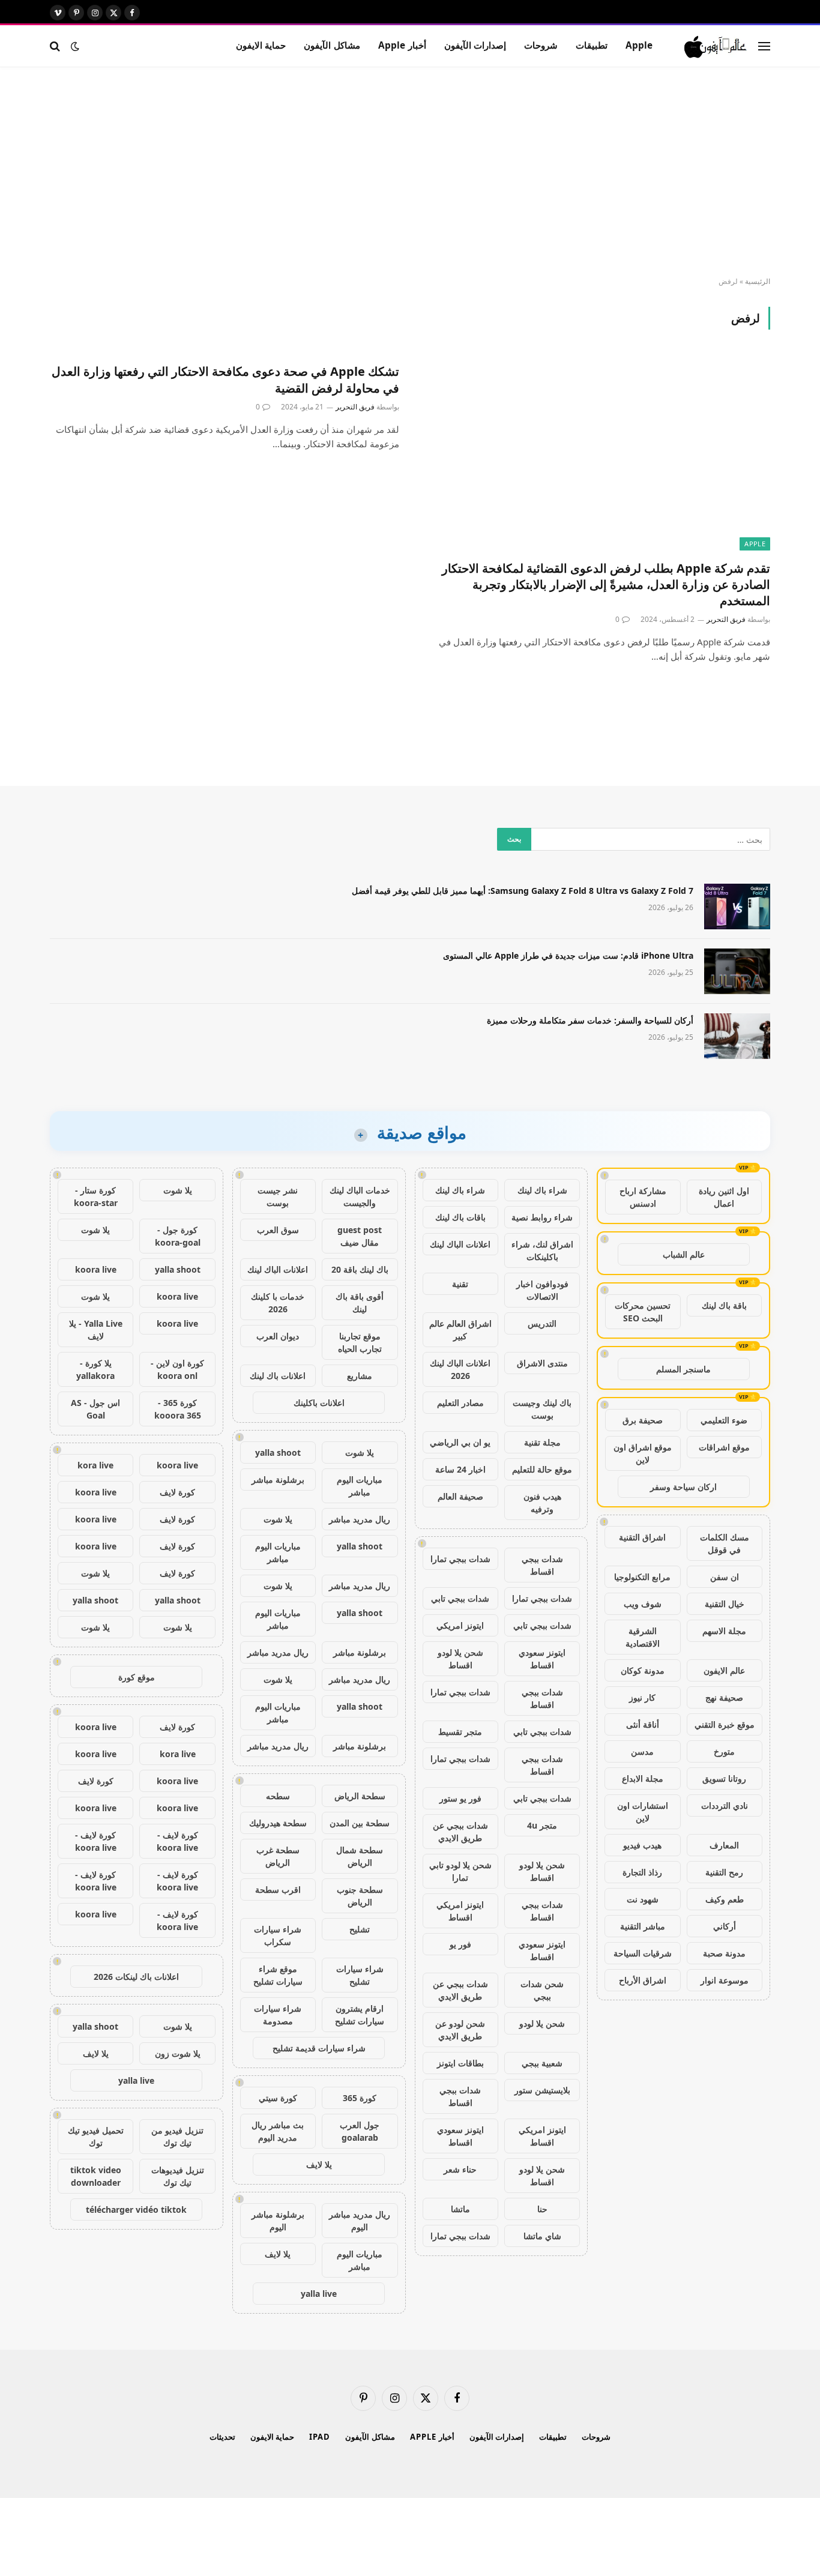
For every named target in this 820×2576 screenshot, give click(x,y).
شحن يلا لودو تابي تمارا (460, 1871)
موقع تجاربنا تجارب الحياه (360, 1342)
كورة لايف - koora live (177, 1841)
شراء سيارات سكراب (278, 1935)
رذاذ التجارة (642, 1872)
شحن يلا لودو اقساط (460, 1659)
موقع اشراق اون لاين (643, 1453)
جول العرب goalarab (360, 2131)
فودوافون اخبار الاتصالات (542, 1290)
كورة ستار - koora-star (96, 1196)
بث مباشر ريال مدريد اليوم (278, 2131)
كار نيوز (642, 1697)
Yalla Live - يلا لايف (96, 1330)
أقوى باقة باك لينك (360, 1303)
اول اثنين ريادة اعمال (724, 1197)
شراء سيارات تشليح (360, 1975)
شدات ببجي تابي (460, 1598)
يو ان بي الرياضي (460, 1442)
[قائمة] (764, 46)
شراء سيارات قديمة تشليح (319, 2048)
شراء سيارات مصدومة (278, 2015)
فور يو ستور (460, 1798)
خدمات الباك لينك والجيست (360, 1196)
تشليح (360, 1929)
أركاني (725, 1926)
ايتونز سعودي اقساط (542, 1659)
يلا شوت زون (178, 2053)
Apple (639, 45)
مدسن (642, 1751)
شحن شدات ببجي (542, 1990)
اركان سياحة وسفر (683, 1487)
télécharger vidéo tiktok (136, 2210)
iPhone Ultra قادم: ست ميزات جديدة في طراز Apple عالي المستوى (568, 955)
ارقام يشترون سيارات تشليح (360, 2015)
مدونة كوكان (643, 1670)
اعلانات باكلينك (319, 1403)
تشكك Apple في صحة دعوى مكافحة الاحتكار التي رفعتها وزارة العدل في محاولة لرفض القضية (225, 379)
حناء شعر (460, 2169)
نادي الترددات (725, 1805)
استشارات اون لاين (643, 1812)
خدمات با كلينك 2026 (278, 1303)
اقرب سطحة (278, 1890)
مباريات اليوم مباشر (360, 1486)
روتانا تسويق (724, 1778)
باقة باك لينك (724, 1305)
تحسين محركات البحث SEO (643, 1312)
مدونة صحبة (724, 1953)
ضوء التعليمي (724, 1420)
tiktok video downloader (96, 2176)
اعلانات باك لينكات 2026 (136, 1977)
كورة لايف (177, 1492)
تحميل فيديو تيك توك (96, 2137)
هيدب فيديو (642, 1845)
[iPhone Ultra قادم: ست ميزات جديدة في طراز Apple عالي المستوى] (737, 971)
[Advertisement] (410, 172)
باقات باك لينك (460, 1217)
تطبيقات (592, 45)
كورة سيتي (278, 2098)
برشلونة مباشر (278, 1480)
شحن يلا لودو (542, 2023)
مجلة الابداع (643, 1778)
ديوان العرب (278, 1336)
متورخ (724, 1751)
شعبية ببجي (542, 2063)
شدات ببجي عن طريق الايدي (460, 1832)
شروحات (541, 45)
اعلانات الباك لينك (460, 1244)
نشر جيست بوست (278, 1196)
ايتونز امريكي (460, 1625)
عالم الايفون (724, 1670)
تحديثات (222, 2437)
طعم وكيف (725, 1899)
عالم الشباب (684, 1254)
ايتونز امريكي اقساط (460, 1911)
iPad (320, 2437)
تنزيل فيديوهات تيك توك (178, 2176)
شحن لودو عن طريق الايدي (460, 2030)
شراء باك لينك (542, 1190)
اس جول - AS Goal (95, 1409)
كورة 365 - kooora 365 (178, 1409)
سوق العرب (278, 1230)
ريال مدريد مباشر (360, 1519)
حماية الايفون (261, 45)
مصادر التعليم (460, 1403)
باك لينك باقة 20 (360, 1269)
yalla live (319, 2294)
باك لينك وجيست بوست (542, 1409)
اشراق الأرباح (643, 1980)
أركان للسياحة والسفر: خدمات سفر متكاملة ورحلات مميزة (590, 1020)
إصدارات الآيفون (475, 45)
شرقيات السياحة (643, 1953)
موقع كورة (137, 1677)
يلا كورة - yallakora (95, 1369)
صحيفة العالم (460, 1496)
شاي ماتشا (542, 2236)
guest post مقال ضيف (360, 1236)
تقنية (460, 1284)
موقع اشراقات (724, 1447)
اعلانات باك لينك (278, 1376)
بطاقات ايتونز (460, 2063)
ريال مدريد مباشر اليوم (360, 2221)
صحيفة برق (643, 1420)
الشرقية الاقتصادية (643, 1637)
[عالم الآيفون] (716, 46)
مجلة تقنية (542, 1442)
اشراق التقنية (642, 1537)
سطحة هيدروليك (278, 1823)
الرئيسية (758, 281)
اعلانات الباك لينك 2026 (460, 1369)
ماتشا (460, 2209)
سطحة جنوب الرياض (360, 1896)
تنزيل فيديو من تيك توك (177, 2137)
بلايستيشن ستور (542, 2090)
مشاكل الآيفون (332, 45)
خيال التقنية (725, 1604)
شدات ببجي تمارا (460, 1559)
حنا (542, 2209)
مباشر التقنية (643, 1926)
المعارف (724, 1845)
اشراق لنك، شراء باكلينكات (542, 1250)
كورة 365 (360, 2098)
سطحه (278, 1796)
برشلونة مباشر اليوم (278, 2221)
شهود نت (643, 1899)
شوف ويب (643, 1604)
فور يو (460, 1944)
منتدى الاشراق (542, 1363)
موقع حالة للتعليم (542, 1469)
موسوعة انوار (725, 1980)
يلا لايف (319, 2164)
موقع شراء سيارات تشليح (278, 1975)
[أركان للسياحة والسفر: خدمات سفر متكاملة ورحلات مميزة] (737, 1036)
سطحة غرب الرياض (278, 1856)
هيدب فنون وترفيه (542, 1503)
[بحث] (56, 46)
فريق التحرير (726, 619)
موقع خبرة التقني (725, 1724)
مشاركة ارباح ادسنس (643, 1197)
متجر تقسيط (460, 1732)
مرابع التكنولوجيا (642, 1577)
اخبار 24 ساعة (460, 1469)
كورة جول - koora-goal (178, 1236)
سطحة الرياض (360, 1796)
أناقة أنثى (643, 1724)
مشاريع (360, 1376)
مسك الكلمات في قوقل (725, 1543)
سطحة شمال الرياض (360, 1856)
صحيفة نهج (724, 1697)
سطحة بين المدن (360, 1823)
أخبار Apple (402, 45)
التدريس (542, 1323)
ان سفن (725, 1577)
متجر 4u (542, 1825)
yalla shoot (278, 1452)
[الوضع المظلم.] (75, 46)
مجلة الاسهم (724, 1631)
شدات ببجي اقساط (542, 1565)
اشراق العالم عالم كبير (460, 1330)
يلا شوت (360, 1452)
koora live (96, 1269)
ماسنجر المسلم (683, 1369)
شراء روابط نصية (542, 1217)
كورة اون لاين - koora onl (177, 1369)
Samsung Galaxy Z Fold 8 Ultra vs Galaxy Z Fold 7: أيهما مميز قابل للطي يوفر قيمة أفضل (523, 891)
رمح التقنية (724, 1872)
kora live (95, 1465)
